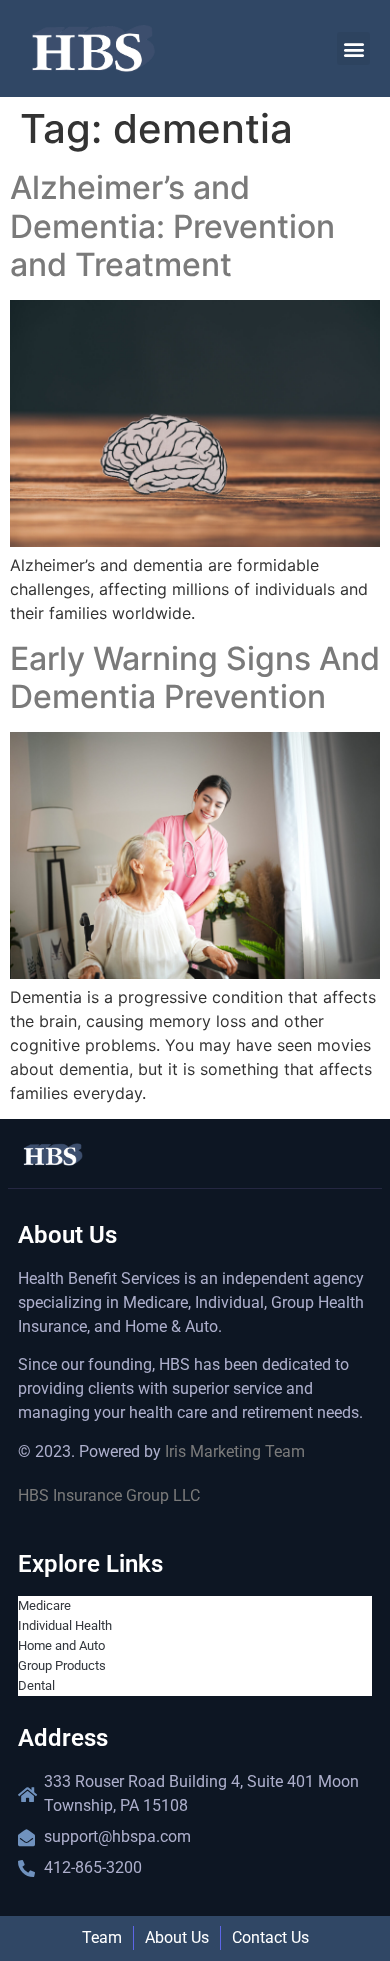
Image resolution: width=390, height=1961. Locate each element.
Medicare (44, 1605)
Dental (36, 1685)
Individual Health (65, 1625)
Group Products (62, 1665)
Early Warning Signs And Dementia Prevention (195, 677)
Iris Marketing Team (235, 1451)
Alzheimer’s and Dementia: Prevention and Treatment (172, 226)
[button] (353, 48)
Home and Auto (61, 1645)
